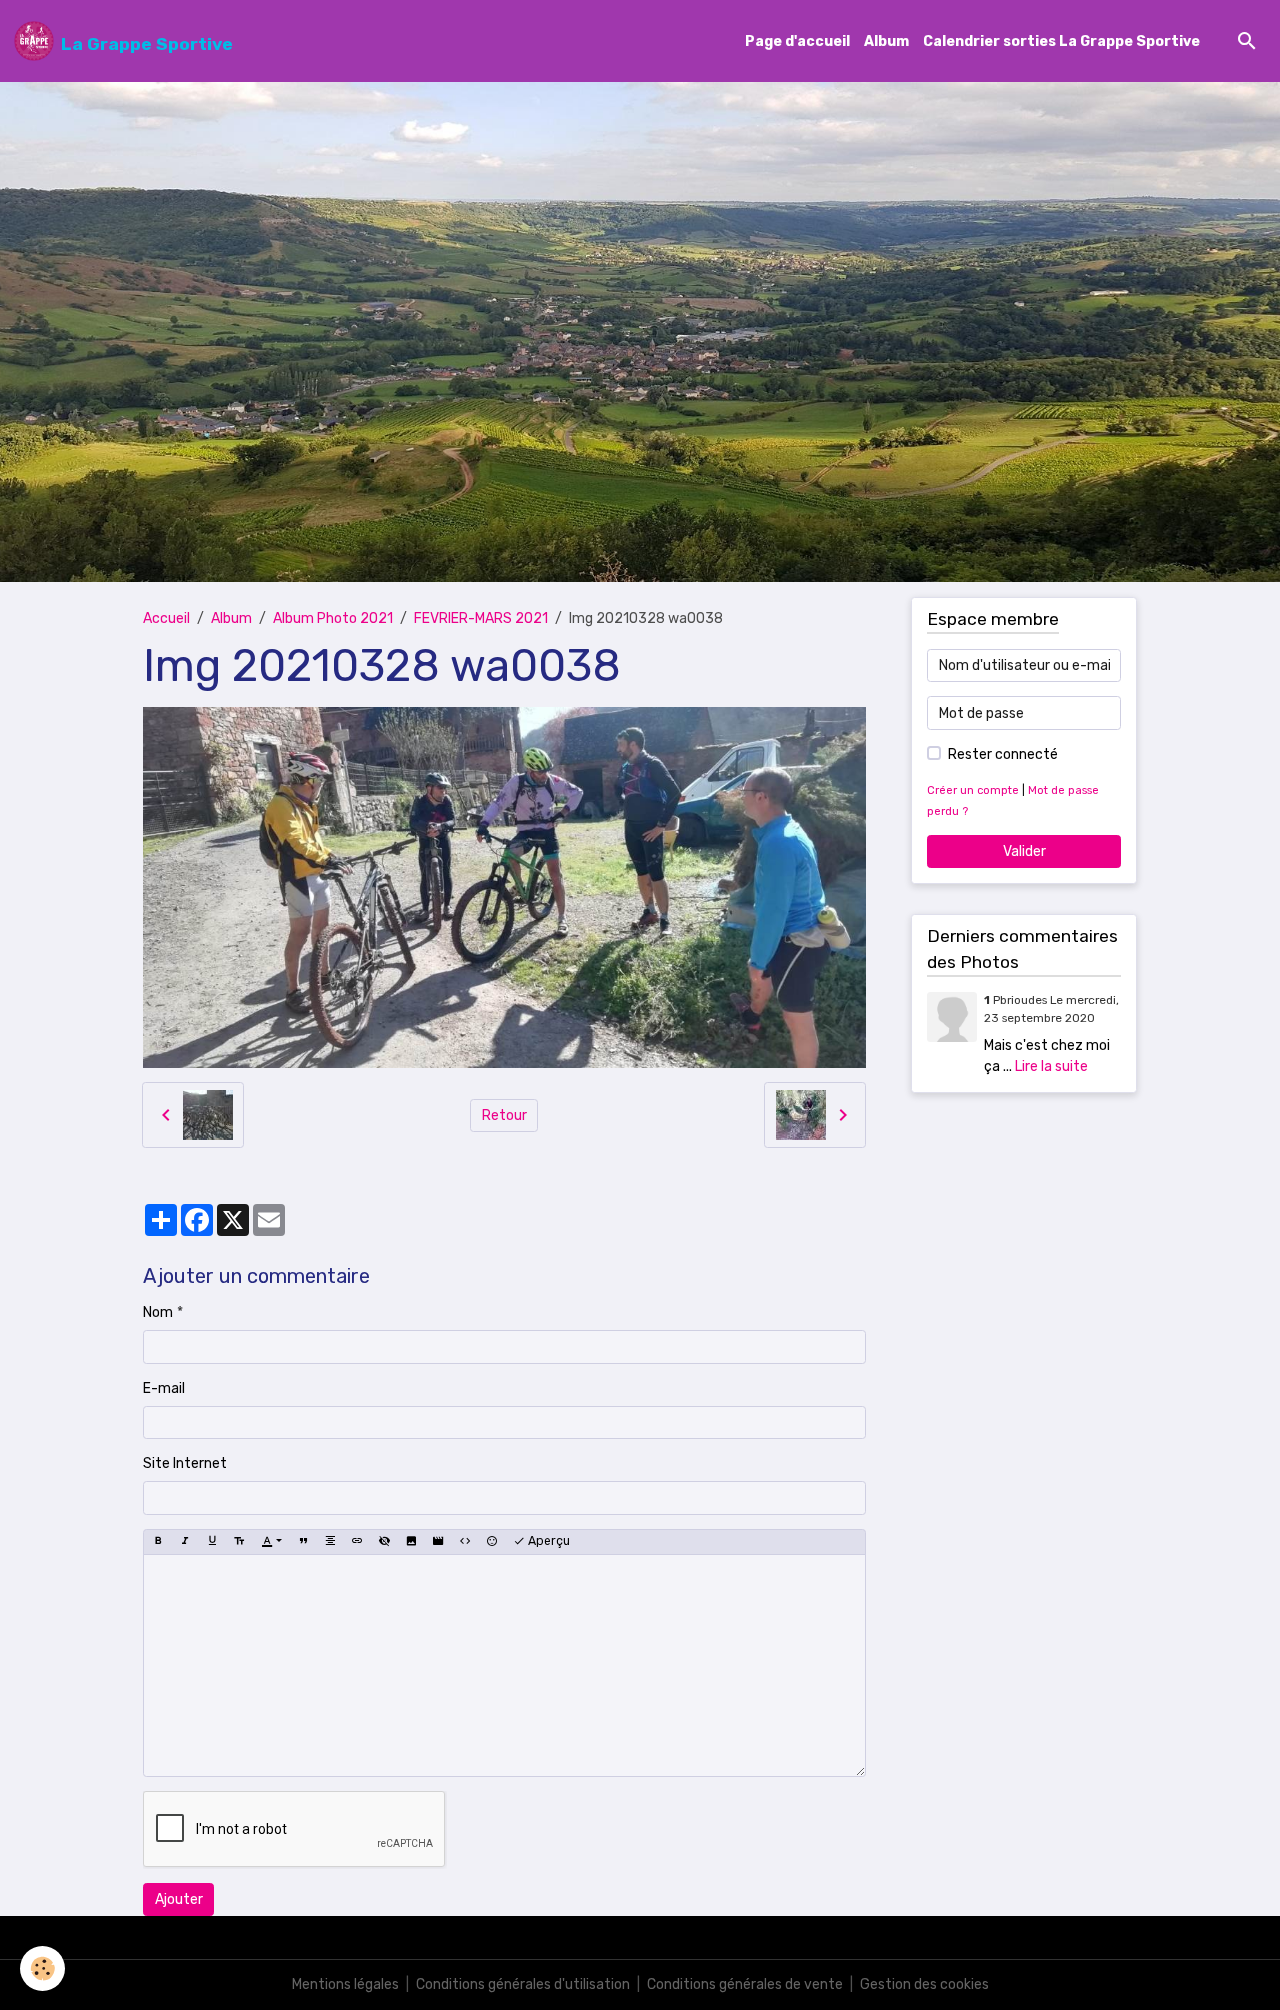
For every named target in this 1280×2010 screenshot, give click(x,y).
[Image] (411, 1542)
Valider (1024, 851)
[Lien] (357, 1542)
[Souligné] (212, 1542)
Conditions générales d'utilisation (523, 1984)
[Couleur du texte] (271, 1542)
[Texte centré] (330, 1542)
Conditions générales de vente (745, 1984)
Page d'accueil (797, 41)
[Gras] (158, 1542)
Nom (158, 1312)
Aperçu (547, 1541)
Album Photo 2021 (333, 618)
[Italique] (185, 1542)
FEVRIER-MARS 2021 (481, 618)
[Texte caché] (384, 1542)
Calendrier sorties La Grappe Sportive (1061, 41)
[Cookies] (42, 1968)
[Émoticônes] (492, 1542)
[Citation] (303, 1542)
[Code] (465, 1542)
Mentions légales (345, 1984)
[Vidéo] (438, 1542)
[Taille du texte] (239, 1542)
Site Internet (185, 1463)
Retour (504, 1115)
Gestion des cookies (924, 1984)
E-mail (164, 1388)
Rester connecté (1003, 754)
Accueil (166, 618)
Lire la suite (1051, 1066)
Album (886, 41)
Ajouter (179, 1899)
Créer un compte (973, 790)
